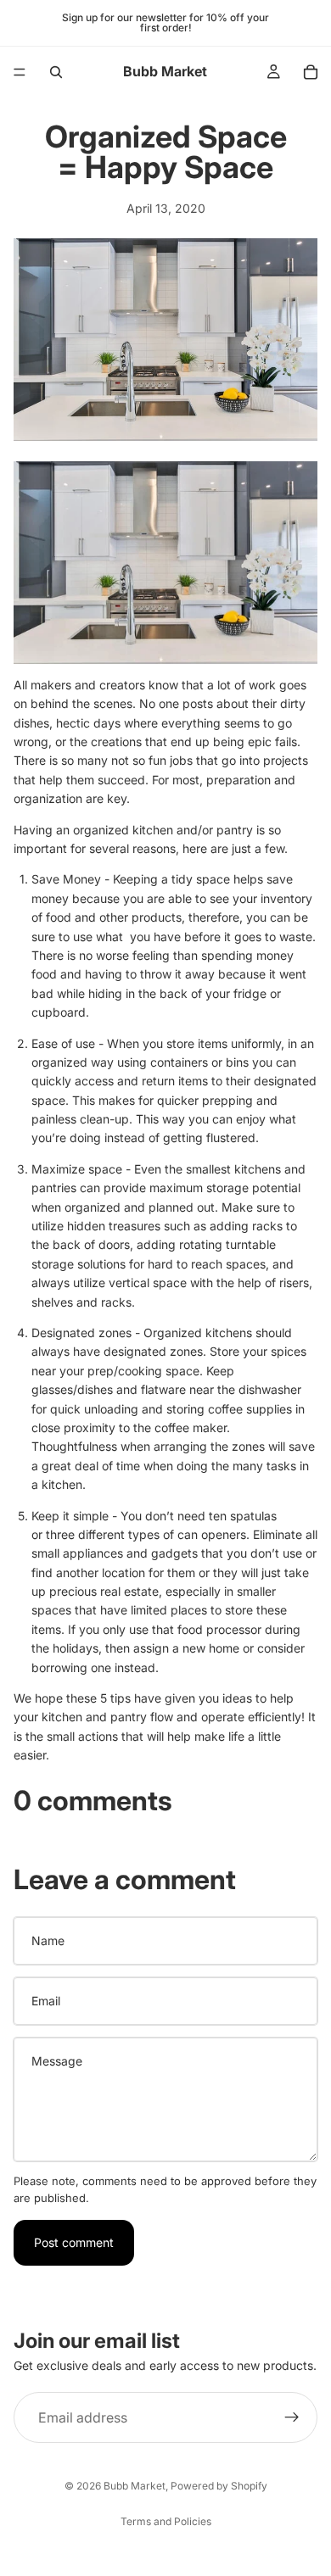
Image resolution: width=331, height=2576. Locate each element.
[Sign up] (292, 2417)
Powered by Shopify (219, 2486)
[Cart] (311, 72)
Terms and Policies (166, 2521)
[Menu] (20, 72)
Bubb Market (135, 2486)
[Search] (56, 72)
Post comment (74, 2242)
